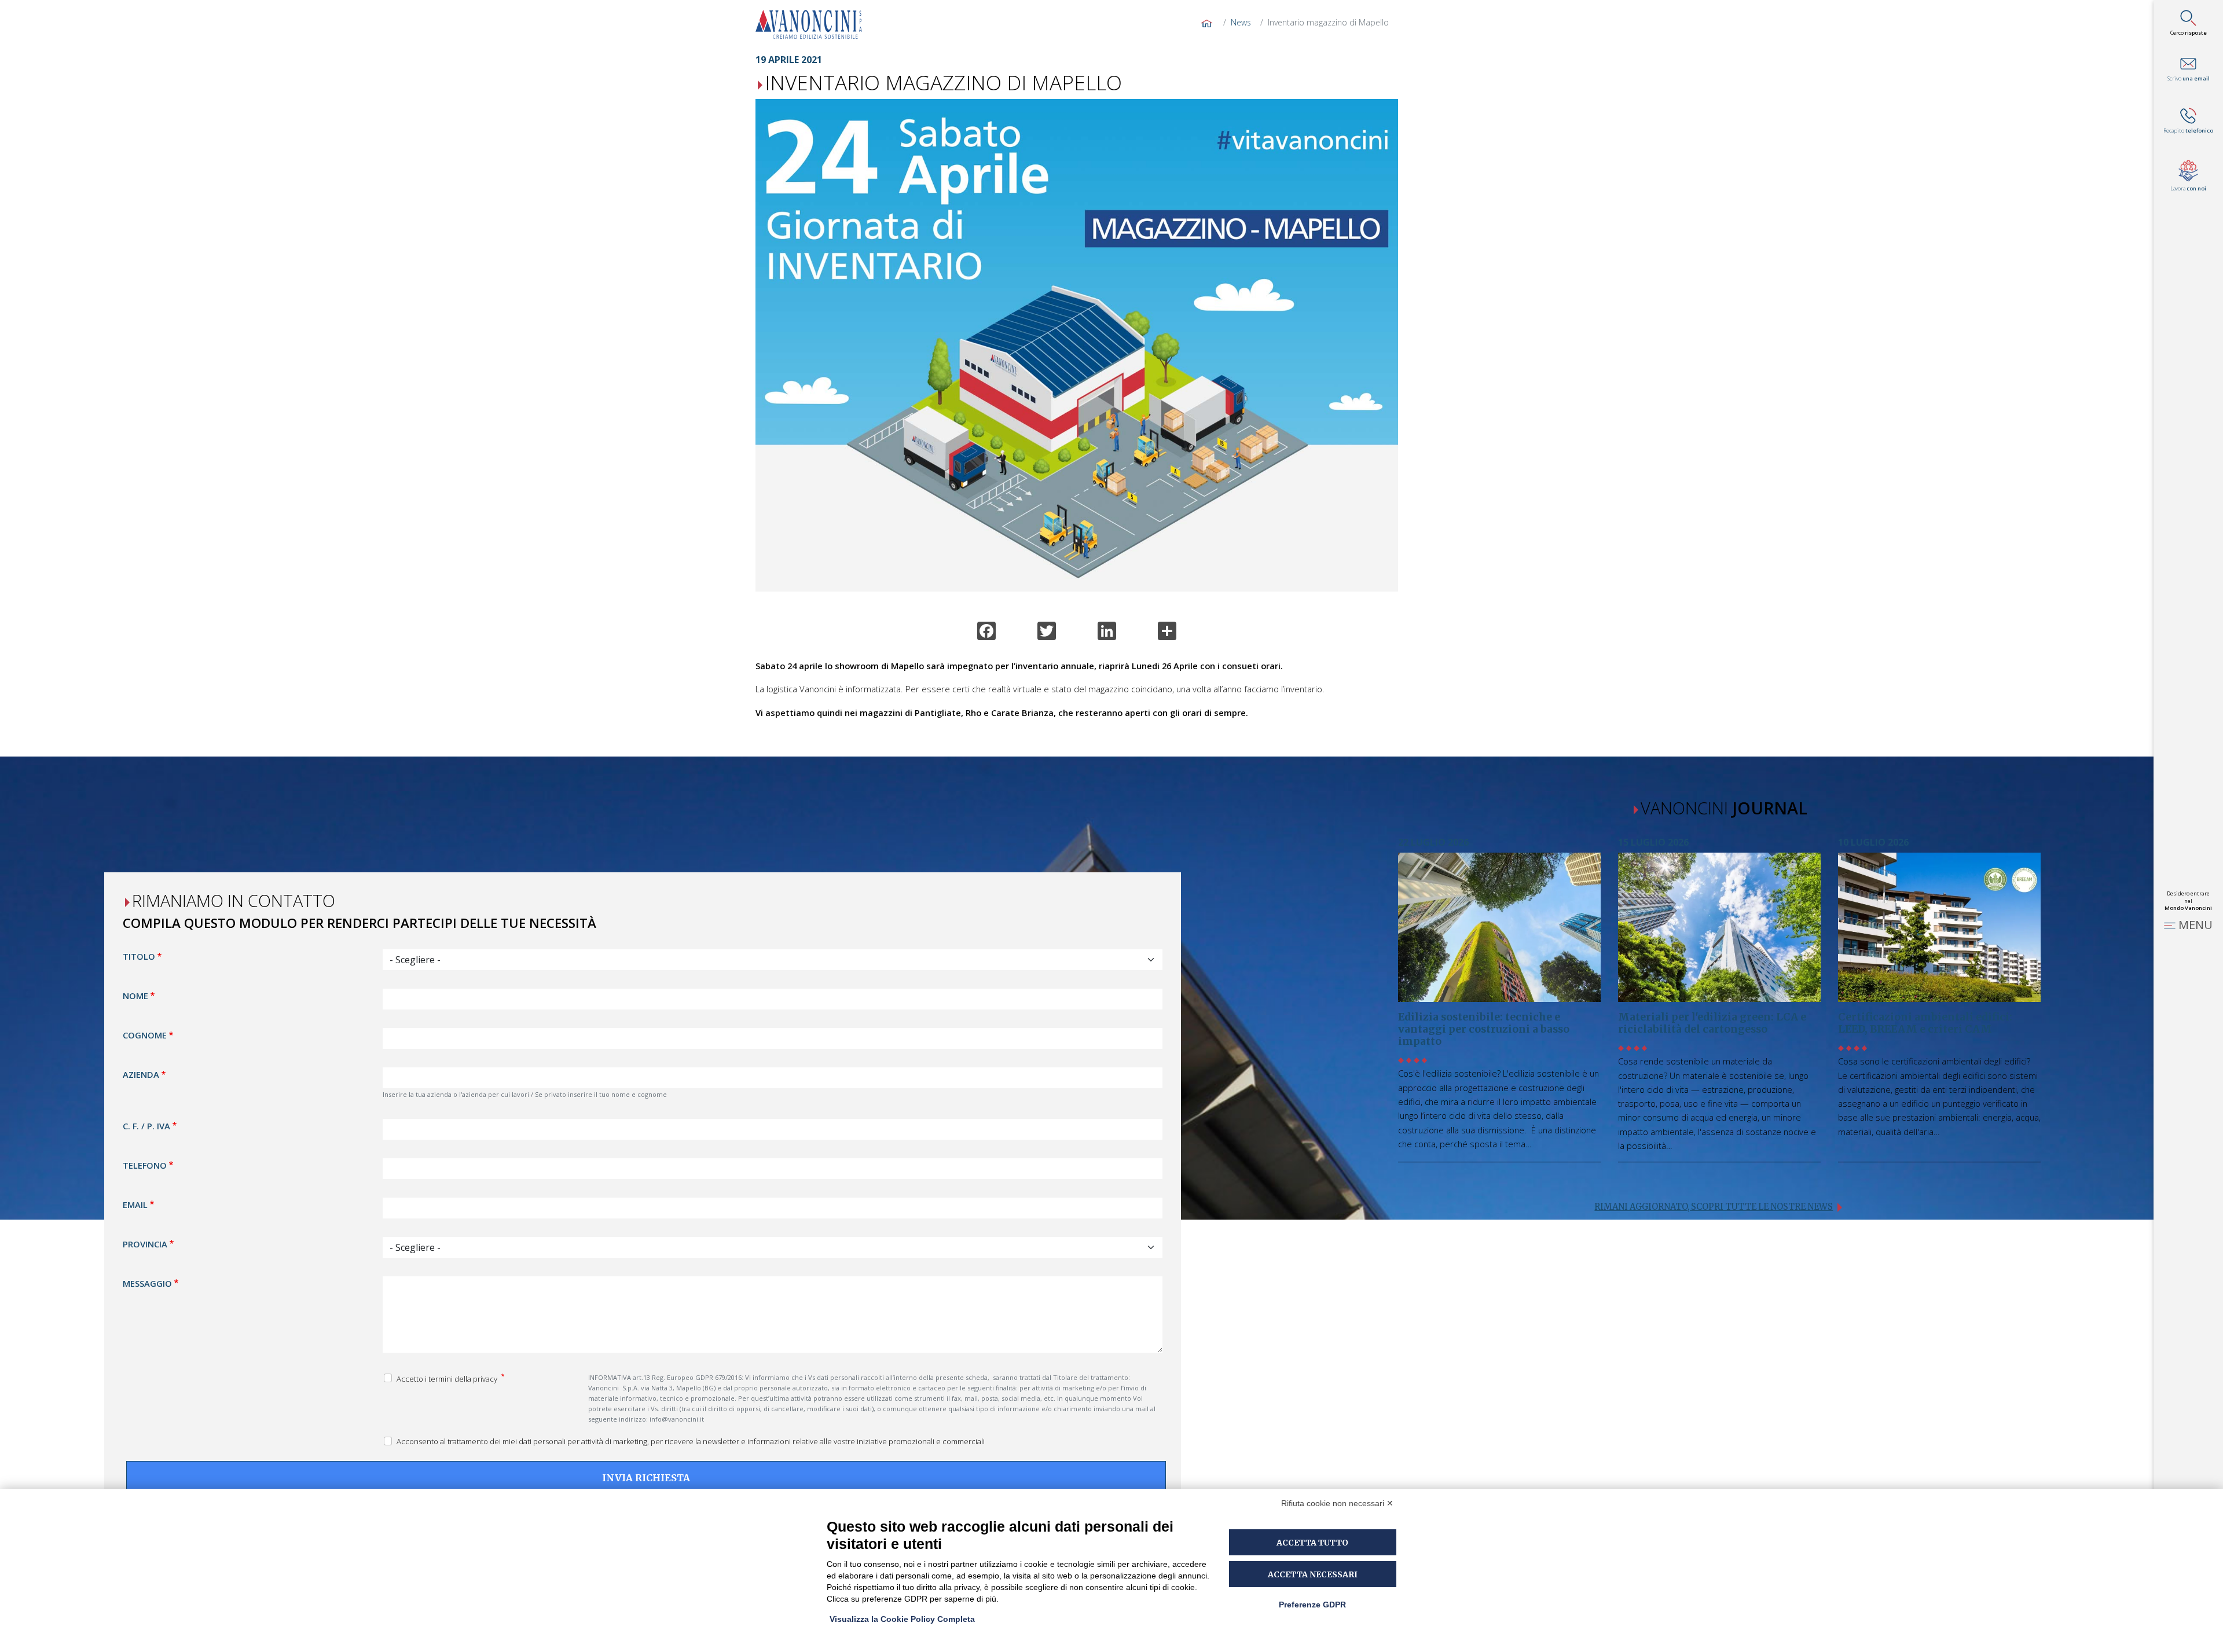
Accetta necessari (1313, 1574)
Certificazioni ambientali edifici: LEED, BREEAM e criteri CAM (1925, 1023)
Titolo (139, 956)
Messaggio (147, 1283)
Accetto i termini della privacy (448, 1378)
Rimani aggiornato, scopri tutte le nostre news (1714, 1207)
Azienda (141, 1074)
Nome (135, 996)
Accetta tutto (1312, 1543)
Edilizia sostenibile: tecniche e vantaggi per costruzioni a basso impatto (1484, 1029)
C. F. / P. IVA (146, 1125)
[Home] (813, 24)
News (1241, 22)
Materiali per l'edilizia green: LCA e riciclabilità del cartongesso (1712, 1023)
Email (135, 1204)
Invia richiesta (646, 1478)
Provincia (145, 1243)
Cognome (145, 1035)
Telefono (145, 1165)
